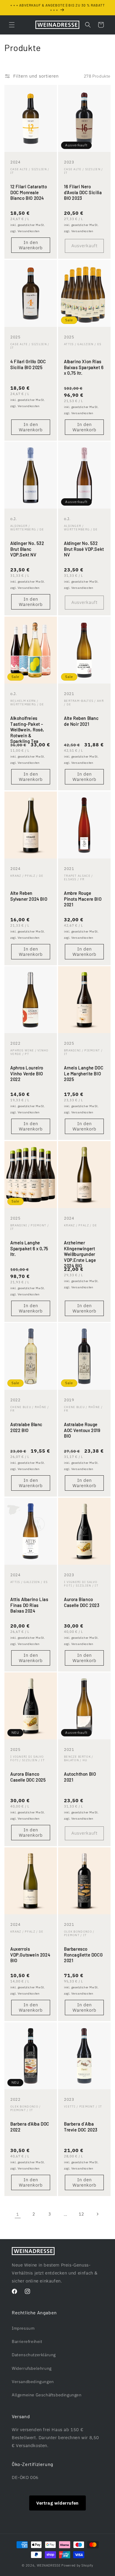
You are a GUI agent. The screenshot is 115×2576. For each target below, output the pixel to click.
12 (81, 2214)
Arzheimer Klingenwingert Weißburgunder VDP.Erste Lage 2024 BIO (80, 1254)
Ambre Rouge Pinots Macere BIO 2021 (83, 899)
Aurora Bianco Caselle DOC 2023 (82, 1602)
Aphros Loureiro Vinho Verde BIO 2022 (27, 1073)
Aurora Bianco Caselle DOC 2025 (28, 1777)
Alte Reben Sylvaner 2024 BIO (29, 896)
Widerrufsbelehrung (32, 2368)
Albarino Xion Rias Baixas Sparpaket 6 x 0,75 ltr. (84, 367)
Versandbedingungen (33, 2382)
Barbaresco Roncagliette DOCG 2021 (83, 1955)
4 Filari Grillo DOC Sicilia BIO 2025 (28, 364)
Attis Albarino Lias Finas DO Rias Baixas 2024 (29, 1605)
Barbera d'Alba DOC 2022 (30, 2127)
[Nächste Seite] (97, 2214)
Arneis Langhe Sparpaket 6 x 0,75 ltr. (29, 1248)
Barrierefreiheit (27, 2341)
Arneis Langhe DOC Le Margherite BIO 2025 (84, 1073)
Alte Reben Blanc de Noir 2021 (81, 721)
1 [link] (18, 2214)
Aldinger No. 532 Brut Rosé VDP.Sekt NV (84, 549)
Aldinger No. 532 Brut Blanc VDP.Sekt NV (27, 549)
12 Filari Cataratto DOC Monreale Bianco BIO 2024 (29, 192)
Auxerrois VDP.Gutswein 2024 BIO (30, 1955)
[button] (12, 25)
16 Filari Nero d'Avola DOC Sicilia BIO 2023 (83, 192)
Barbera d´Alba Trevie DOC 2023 (81, 2127)
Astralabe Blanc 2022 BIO (26, 1428)
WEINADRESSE (49, 2565)
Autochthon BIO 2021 (80, 1777)
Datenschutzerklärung (34, 2355)
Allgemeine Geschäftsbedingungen (47, 2395)
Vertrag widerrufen (57, 2503)
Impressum (23, 2328)
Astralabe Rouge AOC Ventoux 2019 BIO (82, 1430)
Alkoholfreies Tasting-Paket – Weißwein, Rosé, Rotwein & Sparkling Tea (27, 730)
